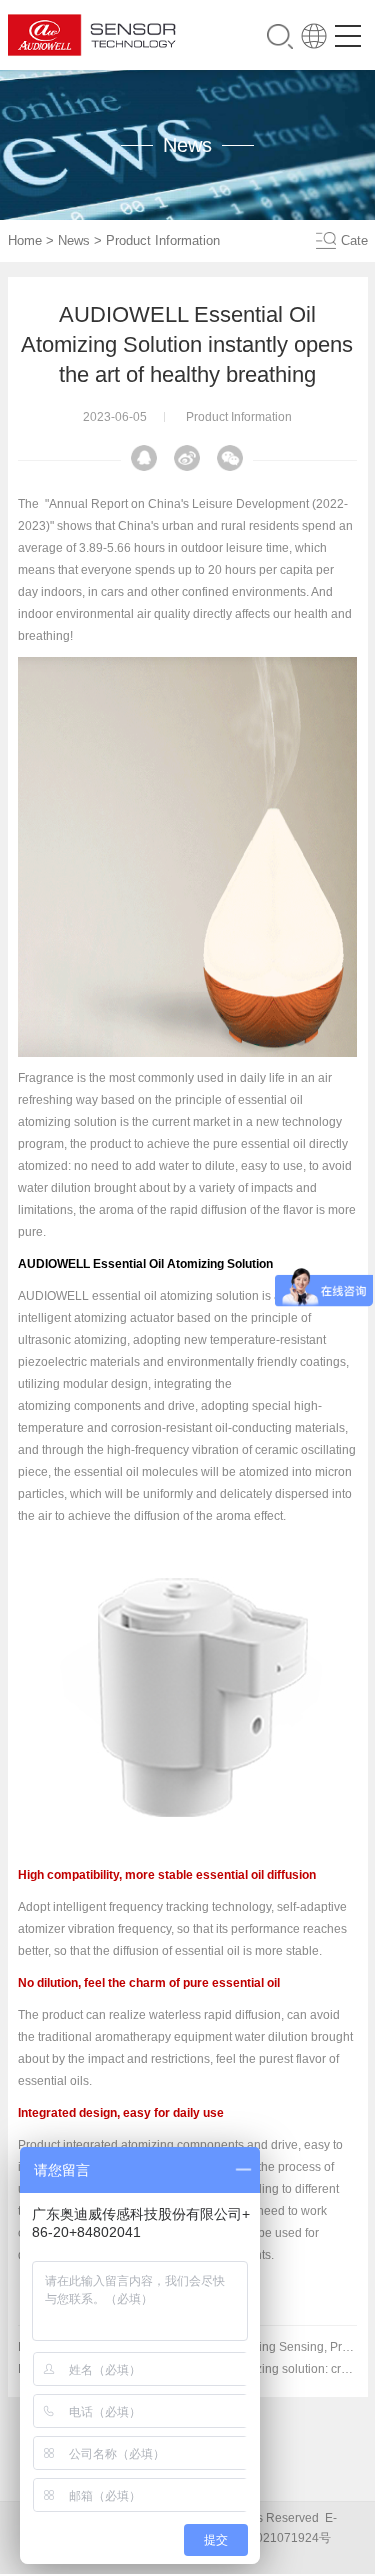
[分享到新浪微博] (187, 458)
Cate (354, 240)
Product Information (163, 240)
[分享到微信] (230, 458)
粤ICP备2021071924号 (268, 2538)
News (74, 240)
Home (25, 240)
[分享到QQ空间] (144, 458)
